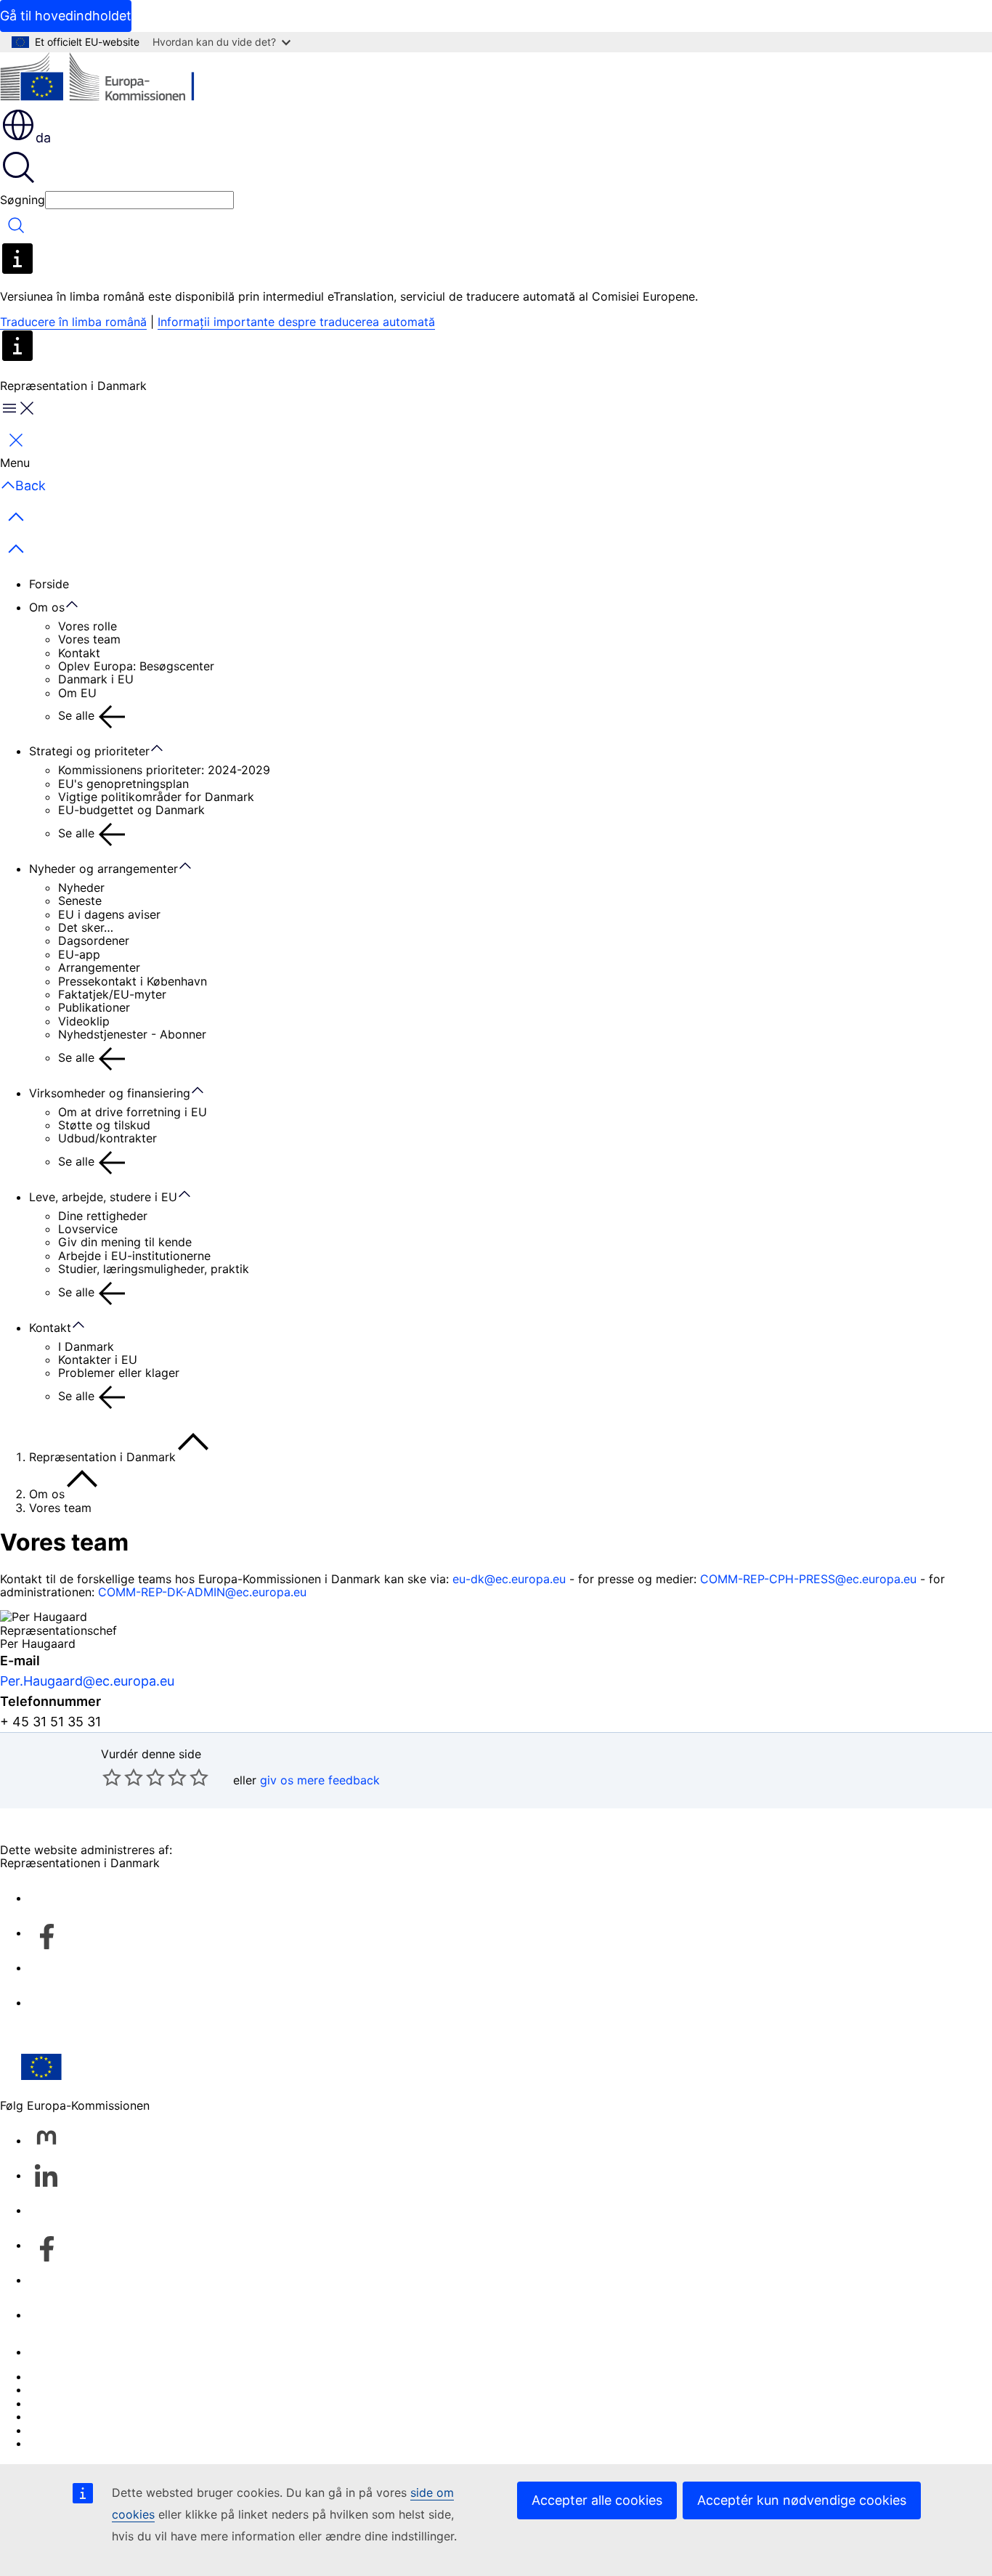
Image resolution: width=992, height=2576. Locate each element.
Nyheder (81, 887)
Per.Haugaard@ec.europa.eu (87, 1681)
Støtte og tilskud (104, 1125)
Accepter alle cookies (597, 2500)
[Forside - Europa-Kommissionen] (106, 80)
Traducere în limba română (73, 322)
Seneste (80, 901)
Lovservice (88, 1229)
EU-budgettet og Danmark (131, 810)
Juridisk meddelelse (84, 2430)
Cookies (52, 2403)
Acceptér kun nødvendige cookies (802, 2500)
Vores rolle (88, 626)
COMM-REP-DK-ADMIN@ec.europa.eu (202, 1592)
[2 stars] (123, 1777)
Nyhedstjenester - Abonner (132, 1034)
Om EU (77, 693)
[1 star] (112, 1777)
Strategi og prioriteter (89, 751)
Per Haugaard (38, 1643)
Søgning (23, 200)
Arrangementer (99, 967)
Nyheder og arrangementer (103, 869)
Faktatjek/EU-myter (112, 994)
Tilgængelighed (72, 2443)
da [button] (43, 138)
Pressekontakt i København (133, 981)
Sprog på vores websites (98, 2389)
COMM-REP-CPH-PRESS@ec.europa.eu (808, 1579)
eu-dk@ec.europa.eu (509, 1579)
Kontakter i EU (98, 1360)
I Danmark (86, 1346)
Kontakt (79, 653)
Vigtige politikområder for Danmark (156, 797)
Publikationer (94, 1007)
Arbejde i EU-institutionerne (134, 1256)
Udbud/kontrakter (107, 1138)
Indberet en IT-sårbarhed (97, 2376)
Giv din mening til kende (125, 1242)
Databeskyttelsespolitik (94, 2416)
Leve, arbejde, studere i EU (103, 1197)
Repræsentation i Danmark (102, 1457)
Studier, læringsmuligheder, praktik (154, 1269)
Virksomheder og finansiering (110, 1093)
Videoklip (84, 1021)
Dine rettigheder (103, 1216)
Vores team (89, 639)
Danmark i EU (96, 679)
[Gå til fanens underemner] (79, 605)
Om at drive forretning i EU (133, 1112)
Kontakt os (58, 2352)
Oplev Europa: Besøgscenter (136, 666)
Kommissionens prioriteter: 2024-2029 (164, 770)
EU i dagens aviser (109, 914)
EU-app (79, 954)
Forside (49, 584)
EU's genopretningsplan (123, 784)
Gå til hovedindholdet (66, 16)
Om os (47, 607)
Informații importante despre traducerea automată (296, 322)
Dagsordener (94, 940)
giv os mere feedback (320, 1780)
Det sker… (86, 927)
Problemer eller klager (119, 1373)
